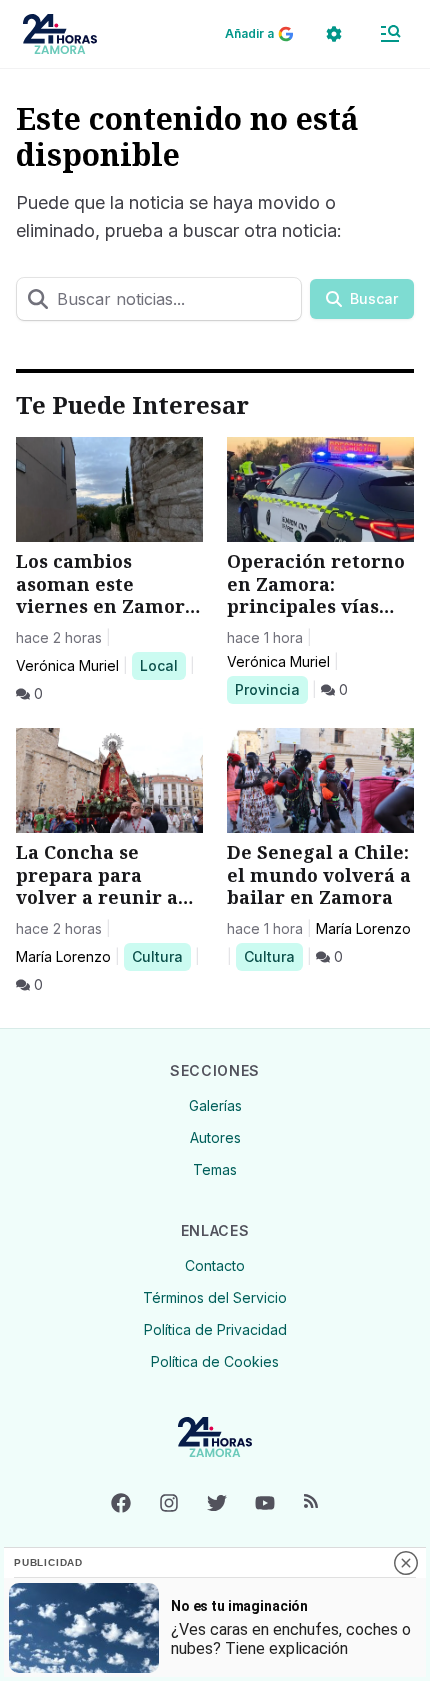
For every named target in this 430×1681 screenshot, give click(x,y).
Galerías (215, 1105)
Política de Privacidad (215, 1329)
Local (162, 665)
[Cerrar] (406, 1563)
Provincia (270, 689)
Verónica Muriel (67, 665)
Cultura (161, 956)
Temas (215, 1169)
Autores (215, 1137)
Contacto (215, 1265)
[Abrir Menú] (390, 34)
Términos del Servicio (215, 1297)
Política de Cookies (215, 1361)
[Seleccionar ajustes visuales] (334, 34)
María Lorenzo (63, 956)
